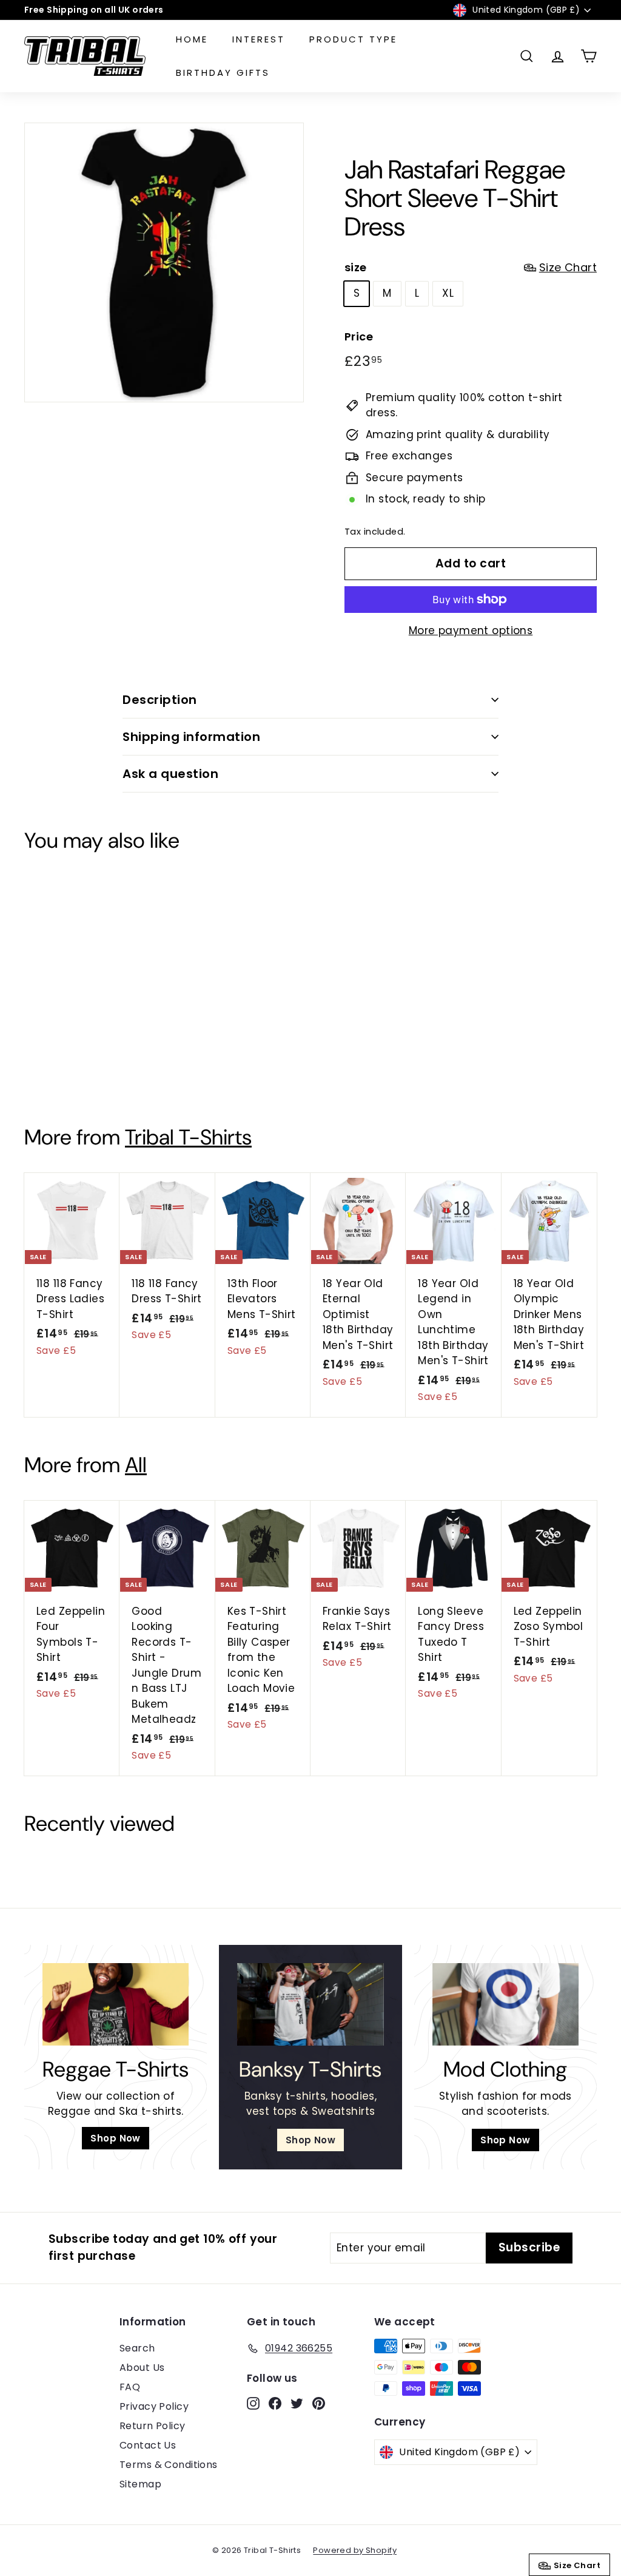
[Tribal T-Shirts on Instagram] (274, 1374)
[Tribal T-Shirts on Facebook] (295, 1374)
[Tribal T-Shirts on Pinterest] (338, 1374)
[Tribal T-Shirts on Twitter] (317, 1374)
